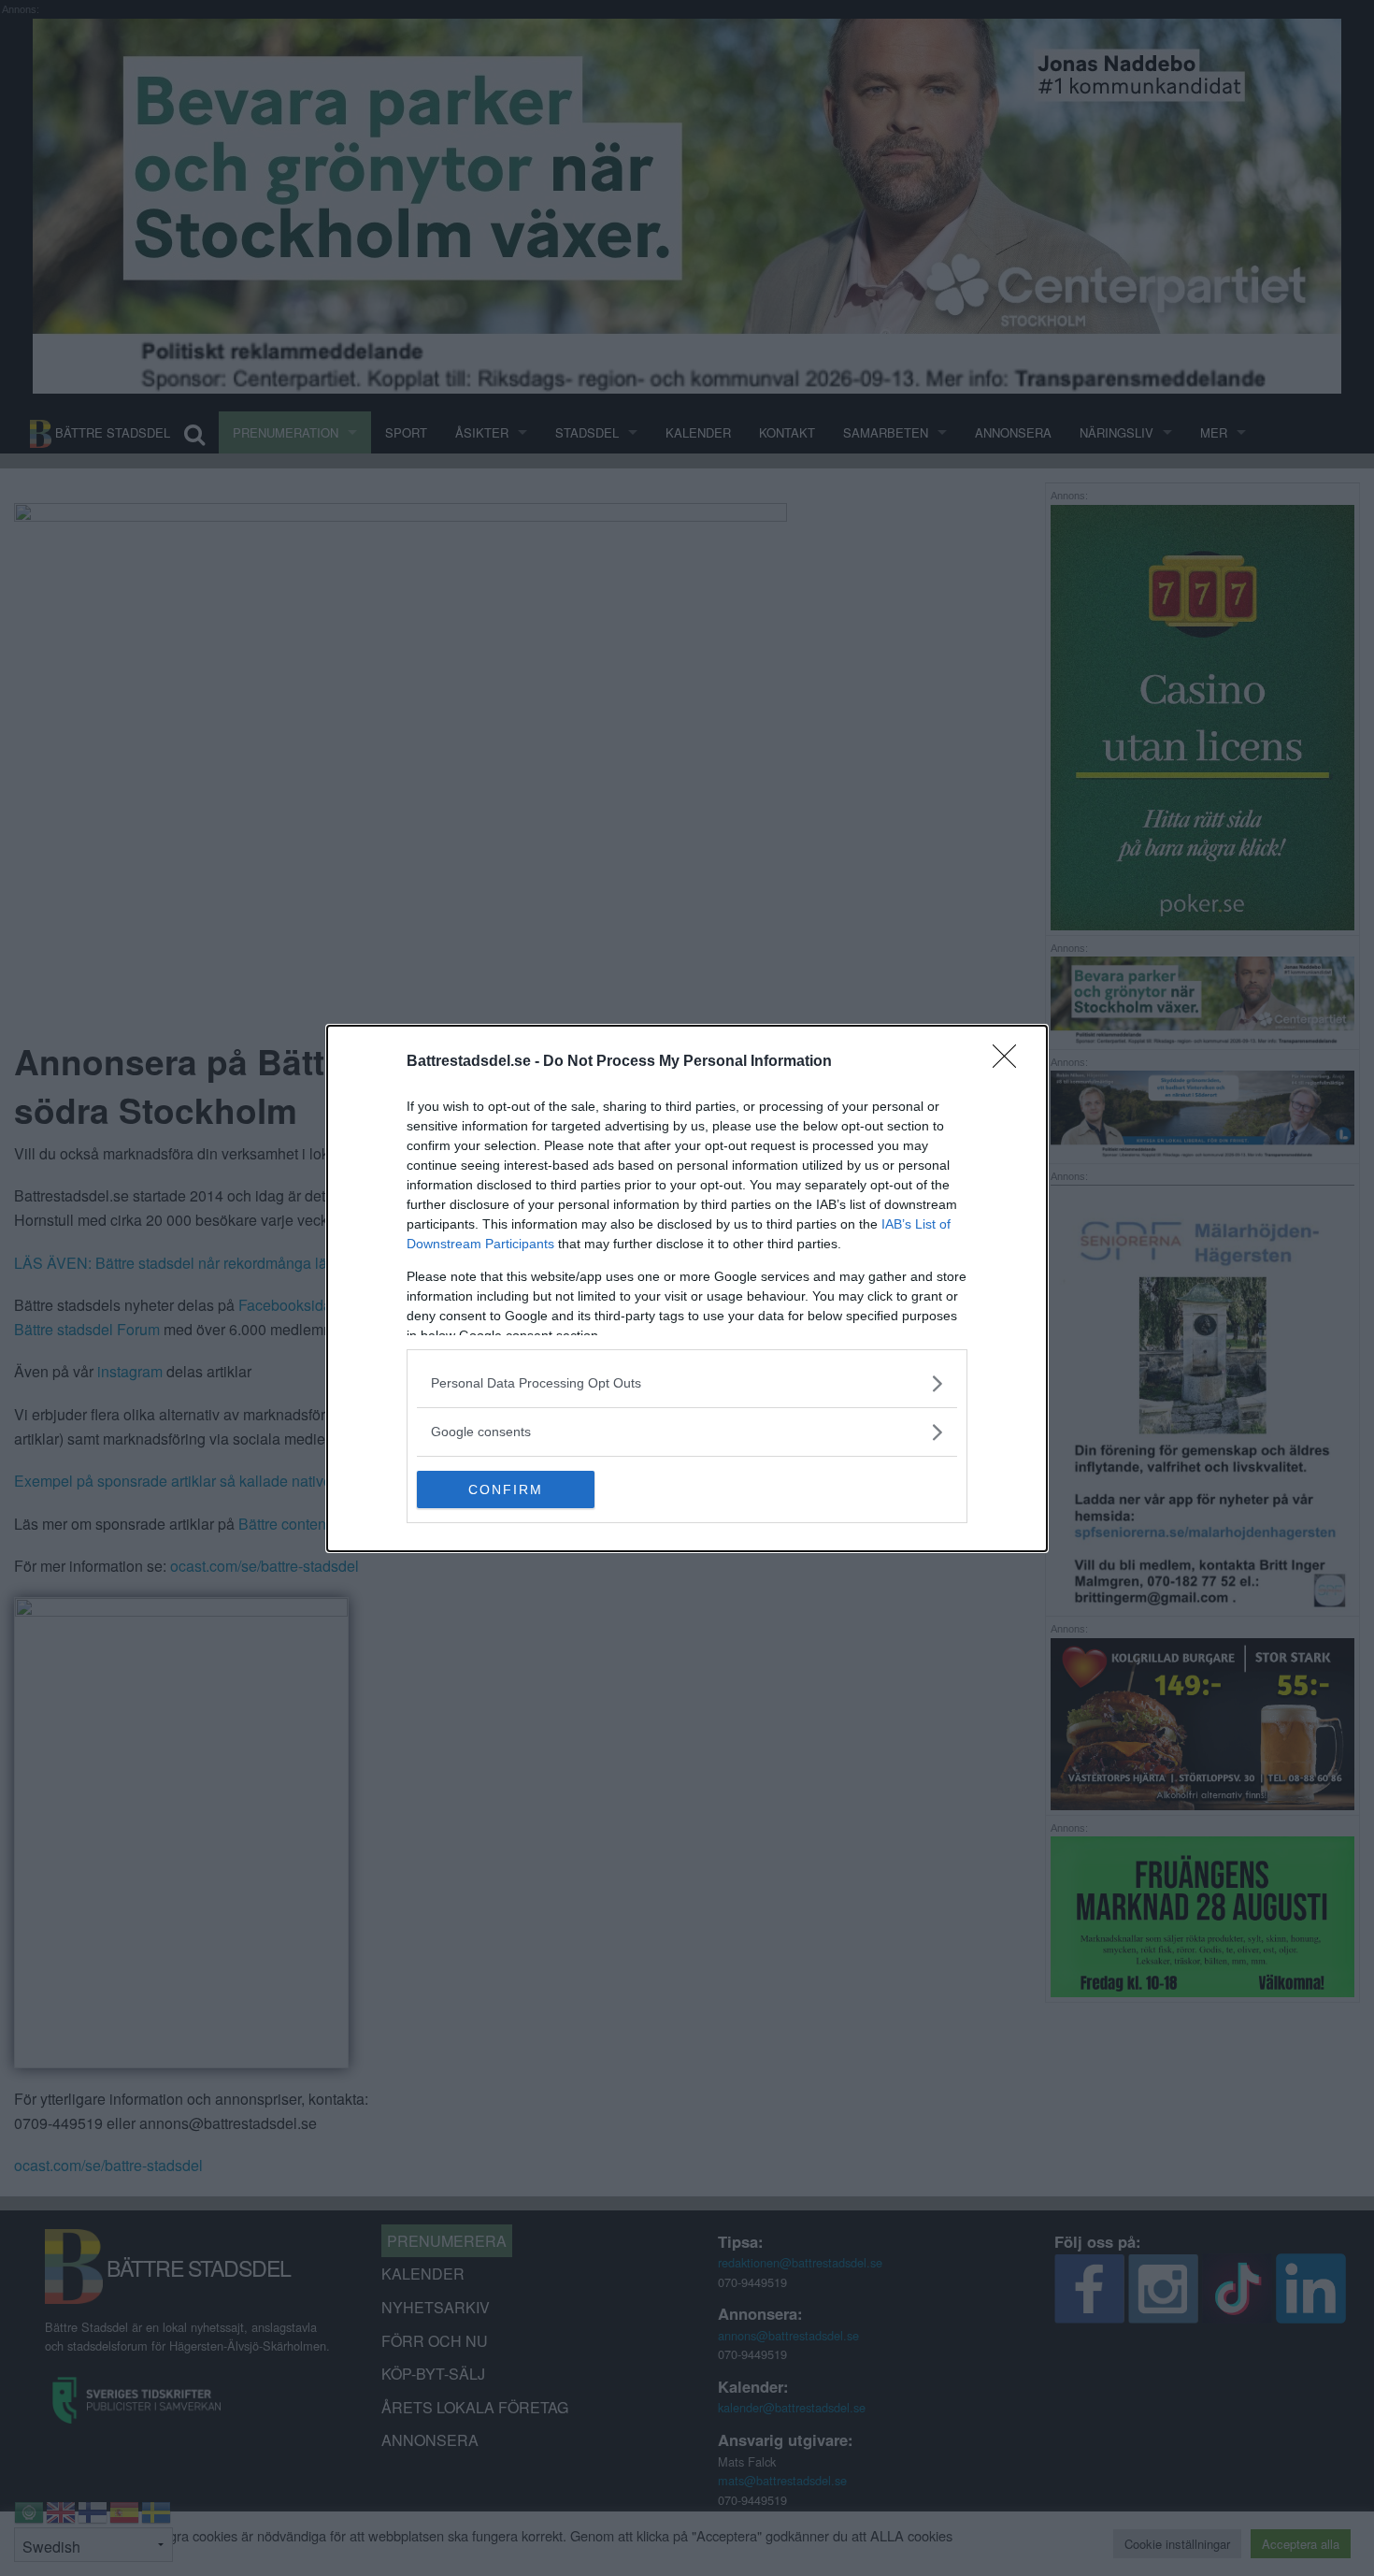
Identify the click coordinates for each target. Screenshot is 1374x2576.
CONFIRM (506, 1489)
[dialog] (687, 1288)
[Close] (1010, 1062)
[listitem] (687, 1383)
